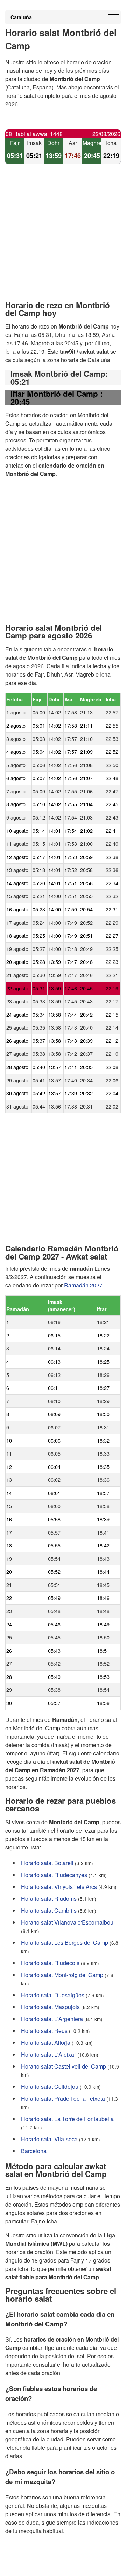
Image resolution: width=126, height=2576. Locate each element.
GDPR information (28, 2566)
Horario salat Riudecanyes (54, 1874)
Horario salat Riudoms (49, 1898)
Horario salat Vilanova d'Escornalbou (67, 1922)
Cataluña (21, 17)
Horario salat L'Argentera (52, 2018)
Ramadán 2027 (83, 1285)
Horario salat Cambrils (49, 1910)
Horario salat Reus (44, 2030)
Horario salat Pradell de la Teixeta (63, 2098)
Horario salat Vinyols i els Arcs (59, 1886)
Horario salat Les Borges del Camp (65, 1942)
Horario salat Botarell (47, 1863)
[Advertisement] (63, 238)
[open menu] (114, 12)
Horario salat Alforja (46, 2042)
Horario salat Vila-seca (49, 2139)
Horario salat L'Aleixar (48, 2054)
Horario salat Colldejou (50, 2086)
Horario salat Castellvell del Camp (64, 2066)
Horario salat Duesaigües (53, 1995)
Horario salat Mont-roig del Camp (62, 1974)
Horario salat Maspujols (50, 2007)
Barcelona (34, 2151)
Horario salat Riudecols (50, 1962)
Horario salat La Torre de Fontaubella (67, 2118)
